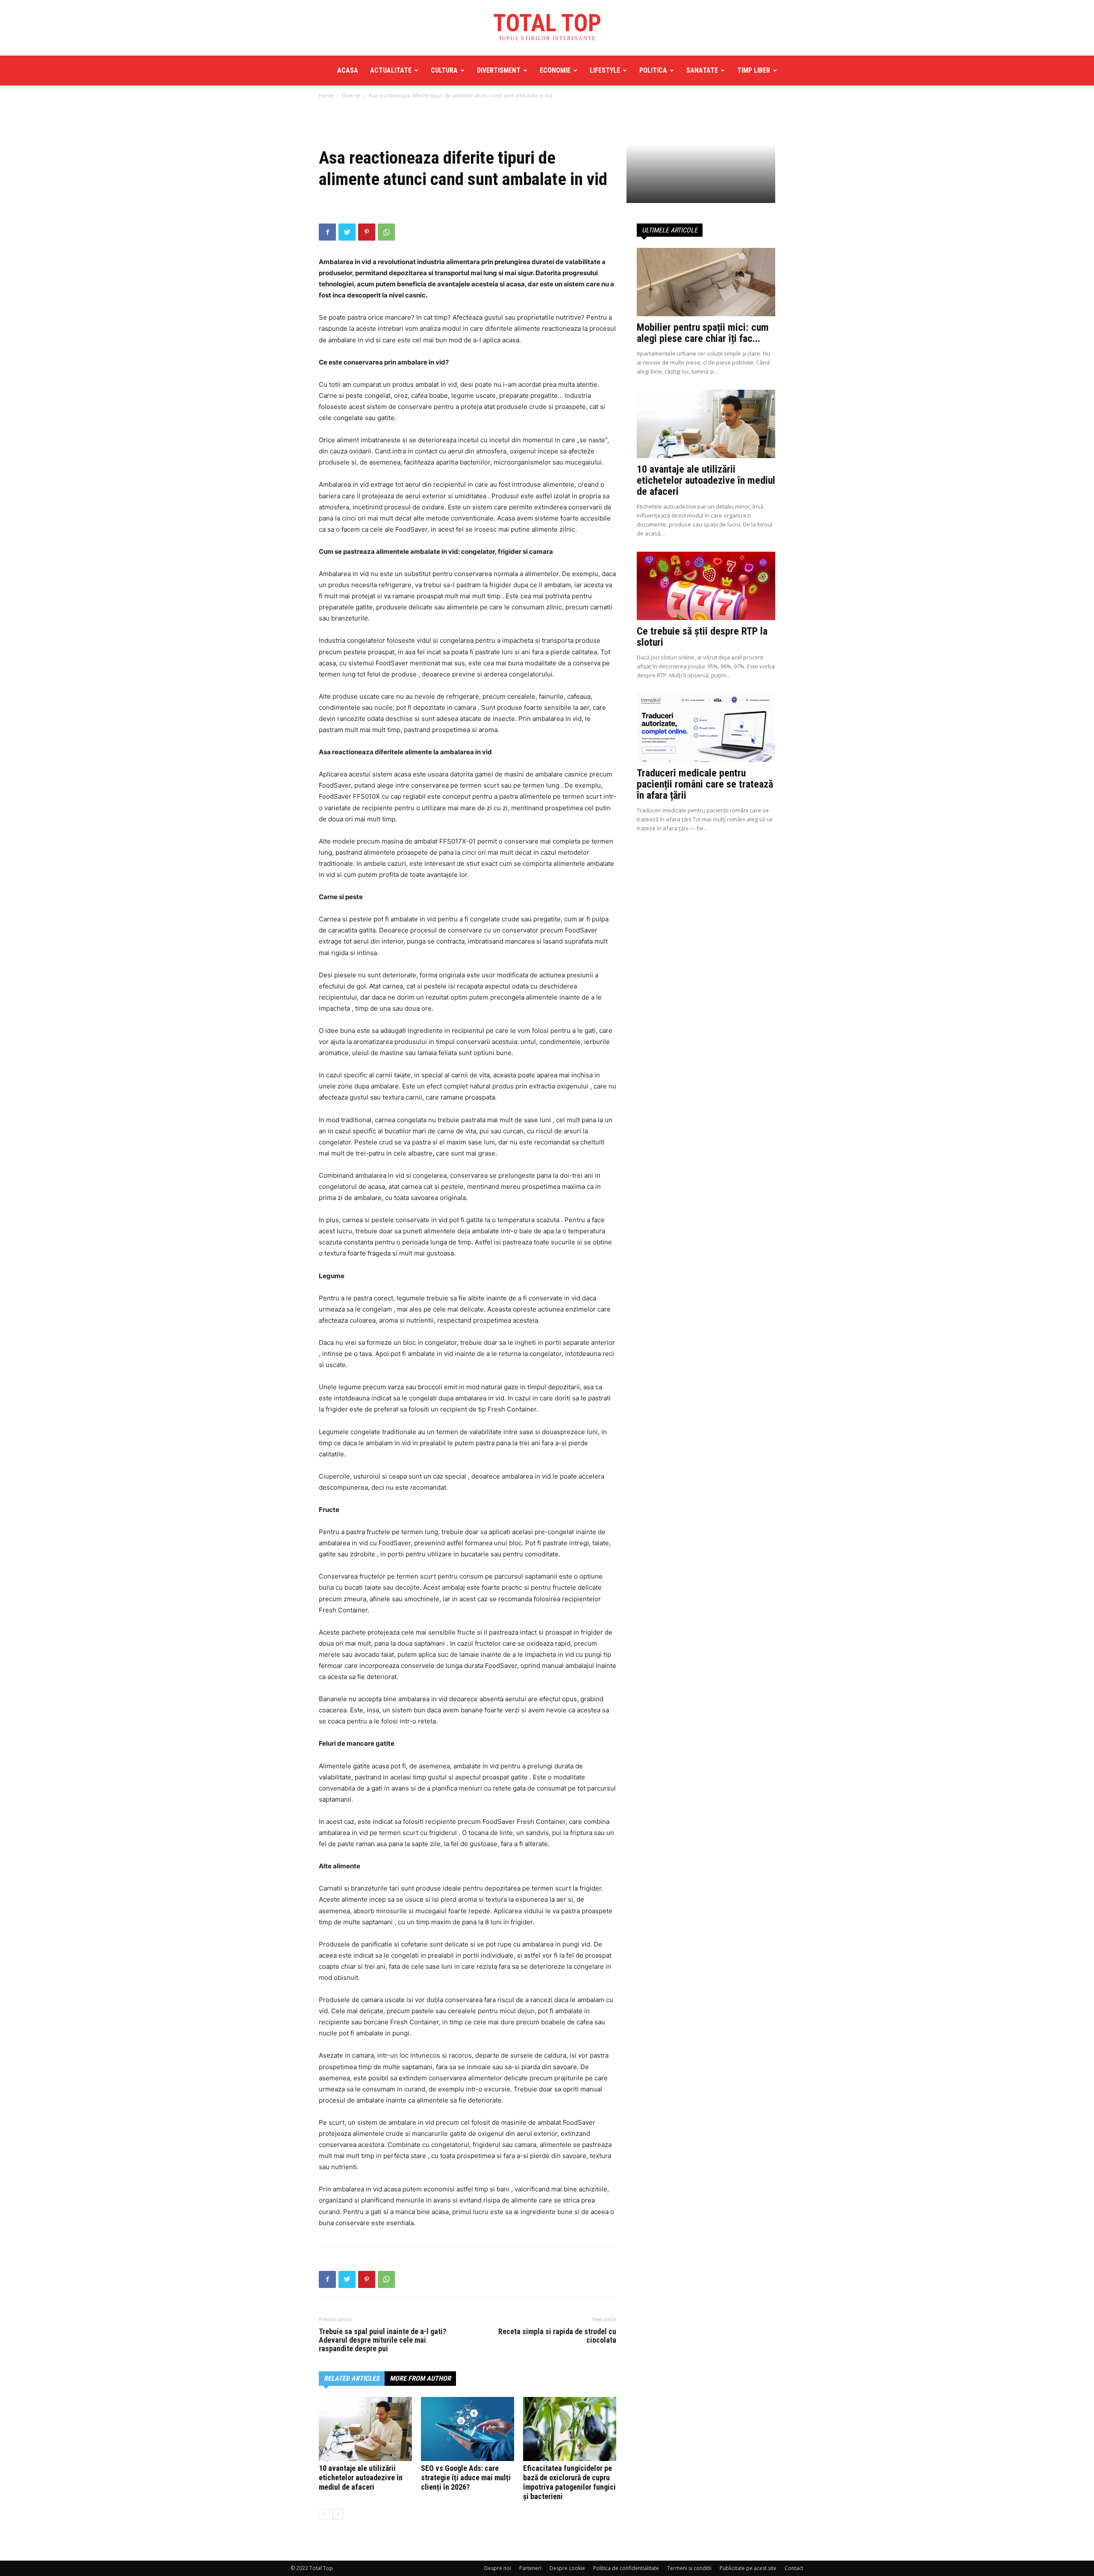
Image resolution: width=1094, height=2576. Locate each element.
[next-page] (338, 2514)
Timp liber (754, 70)
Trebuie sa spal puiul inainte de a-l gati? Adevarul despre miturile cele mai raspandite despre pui (382, 2340)
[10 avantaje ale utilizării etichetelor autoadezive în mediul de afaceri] (365, 2429)
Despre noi (498, 2568)
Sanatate (702, 70)
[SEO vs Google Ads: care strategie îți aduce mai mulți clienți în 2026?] (468, 2429)
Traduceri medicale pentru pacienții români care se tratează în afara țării (705, 784)
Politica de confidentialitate (626, 2568)
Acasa (348, 70)
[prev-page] (324, 2514)
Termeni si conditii (689, 2568)
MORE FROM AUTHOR (420, 2378)
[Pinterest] (367, 232)
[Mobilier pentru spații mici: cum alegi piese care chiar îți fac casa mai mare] (706, 282)
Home (326, 96)
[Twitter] (347, 232)
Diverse (351, 96)
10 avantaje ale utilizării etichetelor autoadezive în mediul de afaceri (361, 2477)
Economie (555, 70)
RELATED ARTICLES (352, 2378)
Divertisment (499, 70)
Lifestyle (605, 70)
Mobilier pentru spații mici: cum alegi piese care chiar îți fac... (703, 333)
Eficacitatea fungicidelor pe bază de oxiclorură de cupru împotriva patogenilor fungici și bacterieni (569, 2482)
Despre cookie (567, 2568)
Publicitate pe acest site (748, 2568)
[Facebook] (327, 232)
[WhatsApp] (386, 232)
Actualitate (391, 70)
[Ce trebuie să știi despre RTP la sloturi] (706, 586)
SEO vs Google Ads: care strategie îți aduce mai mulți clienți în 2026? (466, 2477)
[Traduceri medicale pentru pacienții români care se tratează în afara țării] (706, 728)
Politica (653, 70)
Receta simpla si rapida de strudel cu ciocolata (557, 2336)
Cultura (444, 70)
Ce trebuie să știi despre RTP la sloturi (702, 637)
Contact (794, 2568)
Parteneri (530, 2568)
